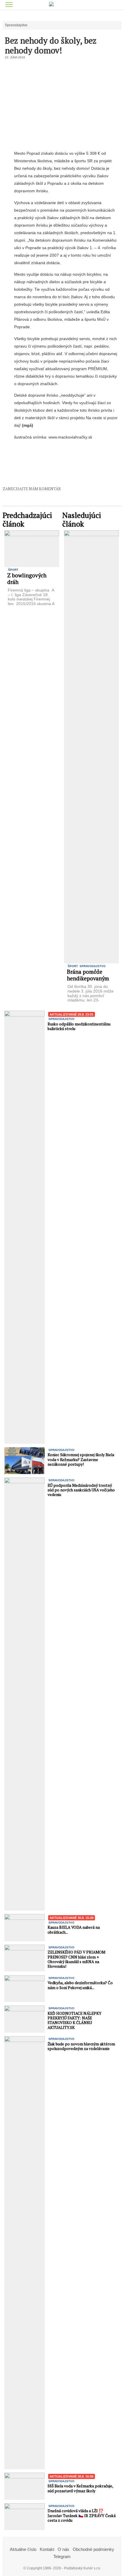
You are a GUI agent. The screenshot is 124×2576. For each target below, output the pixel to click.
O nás (63, 2549)
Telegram (62, 2557)
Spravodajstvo (16, 25)
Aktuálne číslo (23, 2549)
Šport (13, 570)
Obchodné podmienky (93, 2549)
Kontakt (47, 2549)
